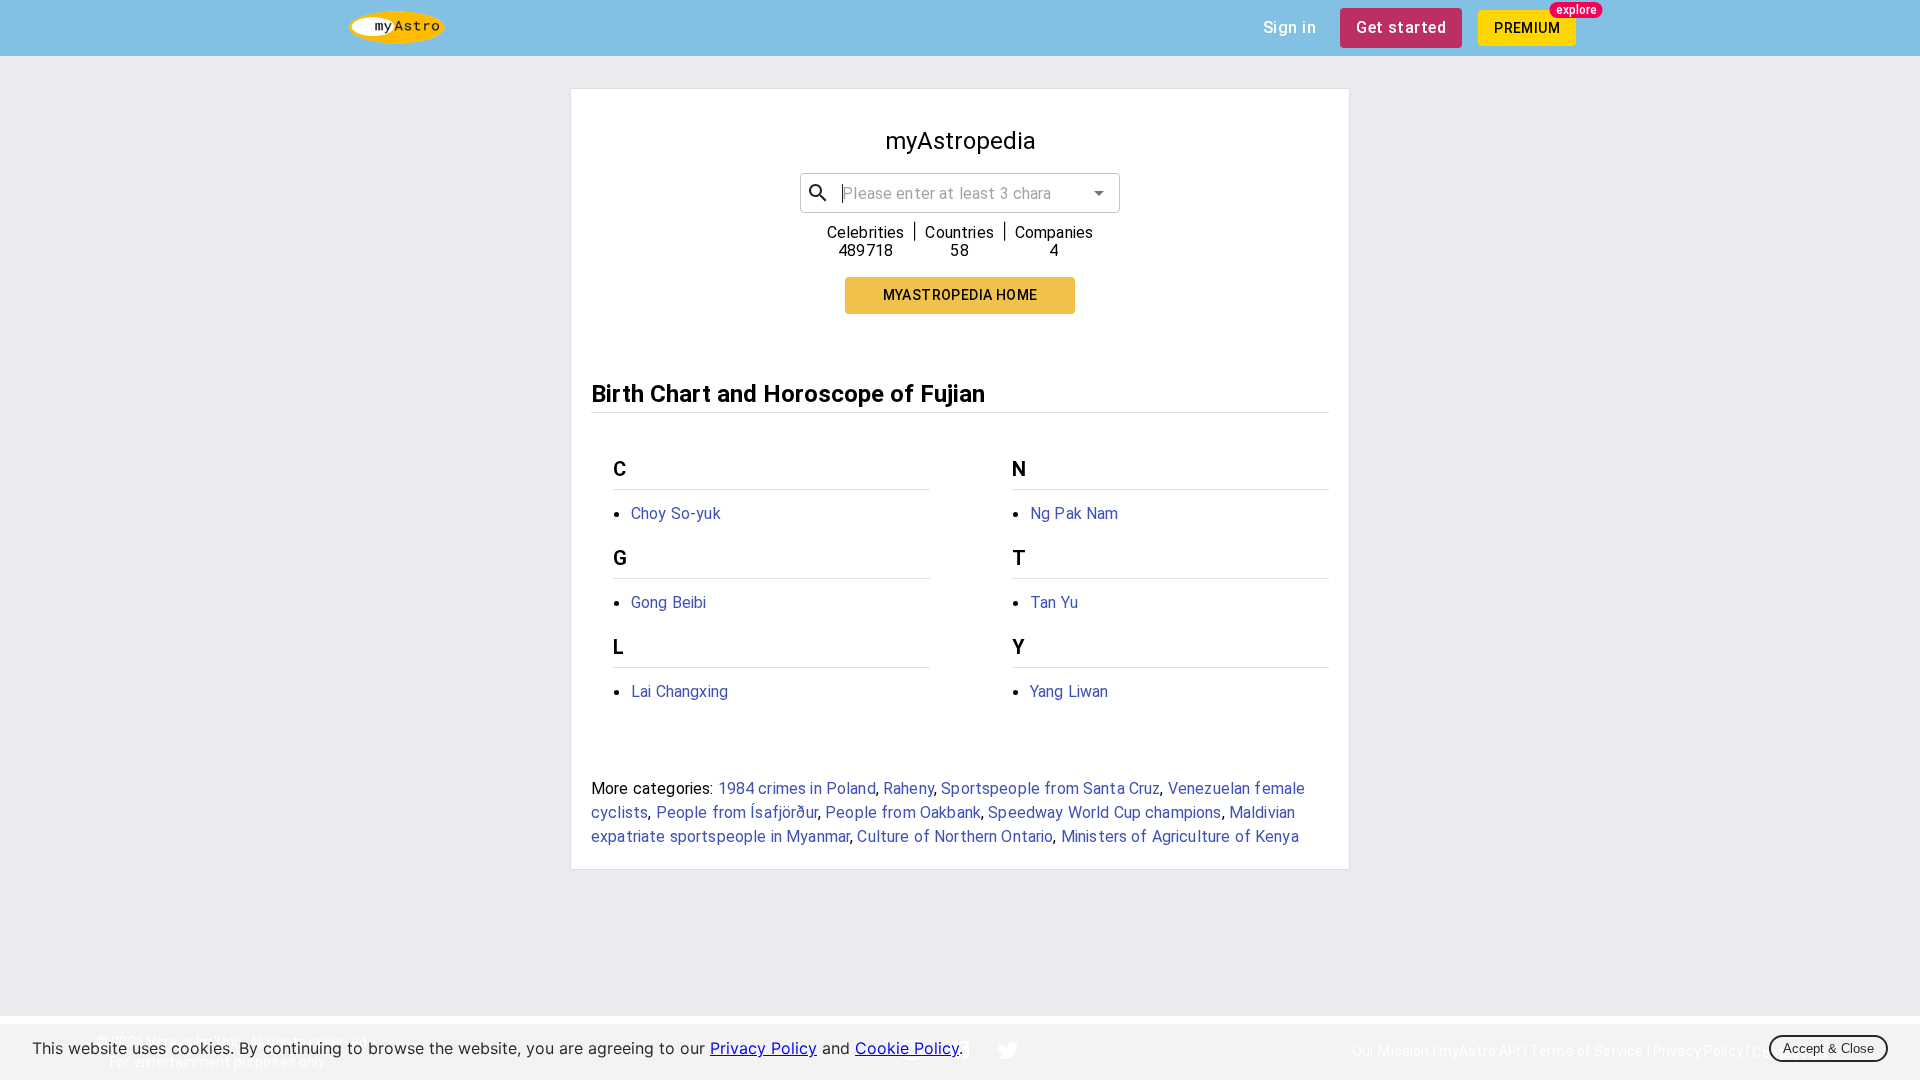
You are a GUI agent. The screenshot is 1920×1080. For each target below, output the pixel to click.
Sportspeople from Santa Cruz (1050, 788)
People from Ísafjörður (737, 812)
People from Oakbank (903, 812)
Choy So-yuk (676, 513)
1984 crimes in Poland (797, 788)
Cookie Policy (907, 1048)
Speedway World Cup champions (1104, 812)
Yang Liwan (1069, 691)
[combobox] (960, 193)
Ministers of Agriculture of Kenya (1180, 836)
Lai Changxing (679, 691)
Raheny (908, 788)
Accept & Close (1828, 1048)
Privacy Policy (763, 1048)
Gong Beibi (669, 602)
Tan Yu (1054, 602)
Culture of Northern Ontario (955, 836)
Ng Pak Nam (1074, 513)
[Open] (1099, 193)
